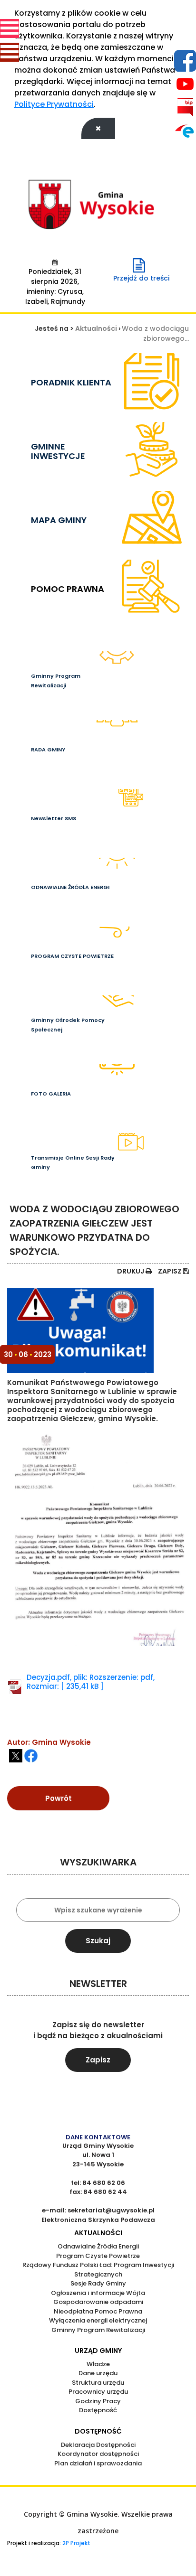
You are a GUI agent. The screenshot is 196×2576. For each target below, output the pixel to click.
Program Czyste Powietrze (98, 2256)
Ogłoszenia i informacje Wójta (98, 2293)
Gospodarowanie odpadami (98, 2302)
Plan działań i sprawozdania (98, 2463)
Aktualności (96, 328)
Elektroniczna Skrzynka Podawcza (98, 2220)
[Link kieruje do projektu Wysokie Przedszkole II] (152, 676)
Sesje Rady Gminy (98, 2283)
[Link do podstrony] (152, 745)
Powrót (59, 1798)
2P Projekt (76, 2543)
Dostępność (98, 2410)
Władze (98, 2364)
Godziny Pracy (98, 2401)
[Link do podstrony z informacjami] (152, 1020)
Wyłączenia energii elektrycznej (98, 2320)
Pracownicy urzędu (98, 2392)
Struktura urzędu (98, 2383)
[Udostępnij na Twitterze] (16, 1756)
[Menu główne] (10, 28)
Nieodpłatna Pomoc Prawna (98, 2311)
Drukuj (131, 1271)
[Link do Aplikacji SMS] (152, 814)
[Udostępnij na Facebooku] (31, 1756)
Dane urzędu (98, 2373)
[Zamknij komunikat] (98, 128)
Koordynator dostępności (98, 2454)
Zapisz (171, 1271)
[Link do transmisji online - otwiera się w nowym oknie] (152, 1158)
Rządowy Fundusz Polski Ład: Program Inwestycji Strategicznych (98, 2270)
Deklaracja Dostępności (98, 2445)
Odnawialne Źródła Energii (98, 2246)
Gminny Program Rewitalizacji (98, 2330)
